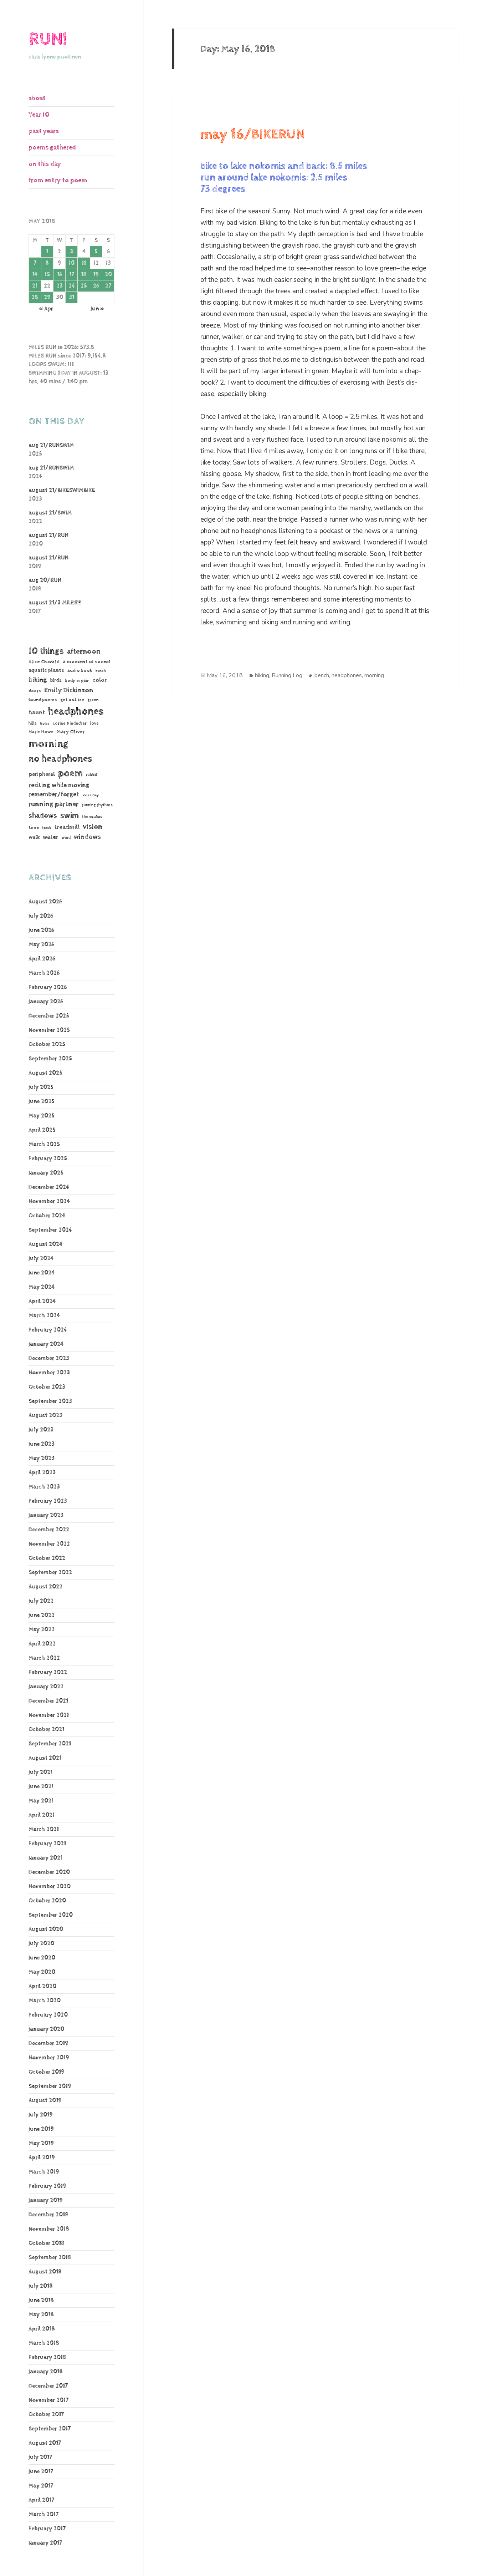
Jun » (97, 309)
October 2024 (47, 1216)
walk (34, 837)
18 (84, 275)
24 (72, 286)
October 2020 (47, 1901)
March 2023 (44, 1487)
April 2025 (42, 1130)
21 (35, 286)
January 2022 (46, 1687)
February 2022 (48, 1672)
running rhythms (97, 805)
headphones (76, 711)
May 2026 (41, 945)
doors (35, 691)
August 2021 (45, 1758)
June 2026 (41, 930)
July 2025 (41, 1087)
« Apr (46, 309)
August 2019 (45, 2101)
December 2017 (48, 2386)
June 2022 (42, 1615)
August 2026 (45, 902)
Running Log (287, 675)
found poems (43, 700)
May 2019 (41, 2143)
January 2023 (46, 1515)
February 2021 (47, 1844)
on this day (45, 164)
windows (87, 837)
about (37, 98)
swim (70, 816)
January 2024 (46, 1344)
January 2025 (46, 1173)
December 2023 (49, 1358)
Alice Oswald (44, 662)
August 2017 (45, 2443)
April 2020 (42, 1986)
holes (45, 724)
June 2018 (41, 2300)
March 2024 (44, 1316)
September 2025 (50, 1059)
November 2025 (49, 1030)
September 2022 (50, 1573)
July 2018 (41, 2286)
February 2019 (47, 2186)
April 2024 (42, 1301)
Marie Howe (41, 732)
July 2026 (41, 916)
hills (33, 723)
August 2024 (45, 1244)
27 (108, 286)
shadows (43, 816)
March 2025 (44, 1144)
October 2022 (47, 1558)
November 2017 (48, 2400)
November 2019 (49, 2058)
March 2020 (45, 2001)
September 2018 (50, 2258)
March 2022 (44, 1658)
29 (47, 297)
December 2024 (49, 1187)
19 (96, 275)
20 (108, 275)
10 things (46, 651)
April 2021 (42, 1815)
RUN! (48, 39)
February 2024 (48, 1330)
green (93, 700)
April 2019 (42, 2158)
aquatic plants (46, 670)
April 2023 (42, 1473)
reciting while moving (59, 785)
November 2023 (49, 1373)
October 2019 (47, 2072)
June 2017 (41, 2472)
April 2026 (42, 959)
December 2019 (48, 2043)
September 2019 (50, 2086)
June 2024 (42, 1273)
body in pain (77, 681)
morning (48, 744)
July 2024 (41, 1259)
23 (60, 286)
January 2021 (45, 1858)
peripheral (42, 774)
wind (66, 838)
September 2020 (51, 1915)
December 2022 (49, 1530)
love (94, 723)
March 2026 (44, 973)
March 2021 (44, 1829)
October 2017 (46, 2415)
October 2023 (47, 1387)
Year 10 (39, 115)
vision (93, 827)
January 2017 (45, 2543)
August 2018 (45, 2272)
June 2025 (42, 1102)
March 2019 (44, 2172)
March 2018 (44, 2343)
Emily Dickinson (69, 690)
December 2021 (48, 1701)
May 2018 (41, 2315)
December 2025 (49, 1016)
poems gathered (52, 148)
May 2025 (42, 1116)
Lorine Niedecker (70, 723)
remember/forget (54, 795)
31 (71, 297)
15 (47, 275)
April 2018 (42, 2329)
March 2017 (43, 2514)
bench (101, 671)
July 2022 (41, 1601)
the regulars (92, 817)
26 (96, 286)
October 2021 (46, 1730)
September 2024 (50, 1230)
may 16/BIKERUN (253, 135)
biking (38, 680)
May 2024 (42, 1287)
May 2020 (42, 1972)
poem (70, 773)
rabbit (92, 775)
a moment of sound (86, 662)
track (47, 828)
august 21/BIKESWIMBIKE (62, 490)
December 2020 (49, 1872)
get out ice (72, 700)
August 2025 (45, 1073)
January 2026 (46, 1002)
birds (56, 680)
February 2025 (48, 1159)
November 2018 (49, 2229)
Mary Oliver (71, 732)
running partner (53, 804)
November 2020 (50, 1887)
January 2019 (46, 2200)
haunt (37, 713)
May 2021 (41, 1801)
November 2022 (49, 1544)
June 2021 (41, 1787)
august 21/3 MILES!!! (55, 603)
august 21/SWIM (50, 513)
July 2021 (40, 1772)
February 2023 (48, 1501)
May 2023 (42, 1458)
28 (35, 297)
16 (60, 275)
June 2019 (41, 2129)
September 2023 (50, 1401)
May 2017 (41, 2486)
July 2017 (40, 2457)
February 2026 (48, 987)
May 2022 (42, 1630)
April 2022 (42, 1644)
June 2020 (42, 1958)
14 (35, 275)
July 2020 (41, 1944)
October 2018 (47, 2243)
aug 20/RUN (45, 580)
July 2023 (41, 1430)
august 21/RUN (48, 535)
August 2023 (45, 1416)
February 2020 (48, 2015)
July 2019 (41, 2115)
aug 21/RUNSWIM (51, 445)
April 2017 (41, 2500)
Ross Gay (91, 795)
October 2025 (47, 1044)
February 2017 (47, 2529)
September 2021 (50, 1744)
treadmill (67, 827)
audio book (80, 671)
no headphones (60, 759)
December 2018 (48, 2215)
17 (72, 275)
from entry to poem (58, 180)
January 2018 (46, 2372)
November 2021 (49, 1715)
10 (71, 263)
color (100, 680)
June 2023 (42, 1444)
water (50, 837)
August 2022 (45, 1587)
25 (84, 286)
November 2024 (49, 1201)
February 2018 (47, 2357)
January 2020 (46, 2029)
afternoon (84, 651)
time (34, 827)
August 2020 (46, 1929)
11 (84, 263)
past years (44, 131)
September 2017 (50, 2429)
